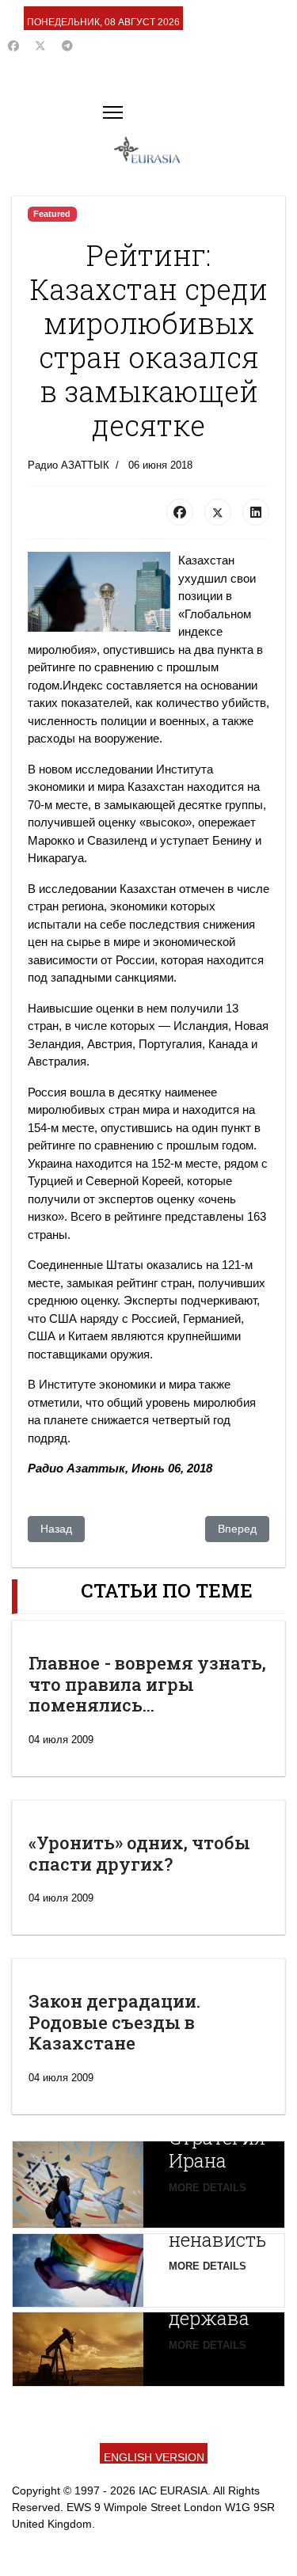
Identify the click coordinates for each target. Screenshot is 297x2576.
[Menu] (113, 112)
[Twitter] (40, 46)
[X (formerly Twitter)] (218, 512)
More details (208, 2188)
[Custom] (67, 46)
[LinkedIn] (256, 512)
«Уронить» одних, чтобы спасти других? (139, 1853)
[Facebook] (13, 46)
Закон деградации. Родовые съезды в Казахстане (114, 2022)
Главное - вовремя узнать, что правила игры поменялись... (147, 1684)
